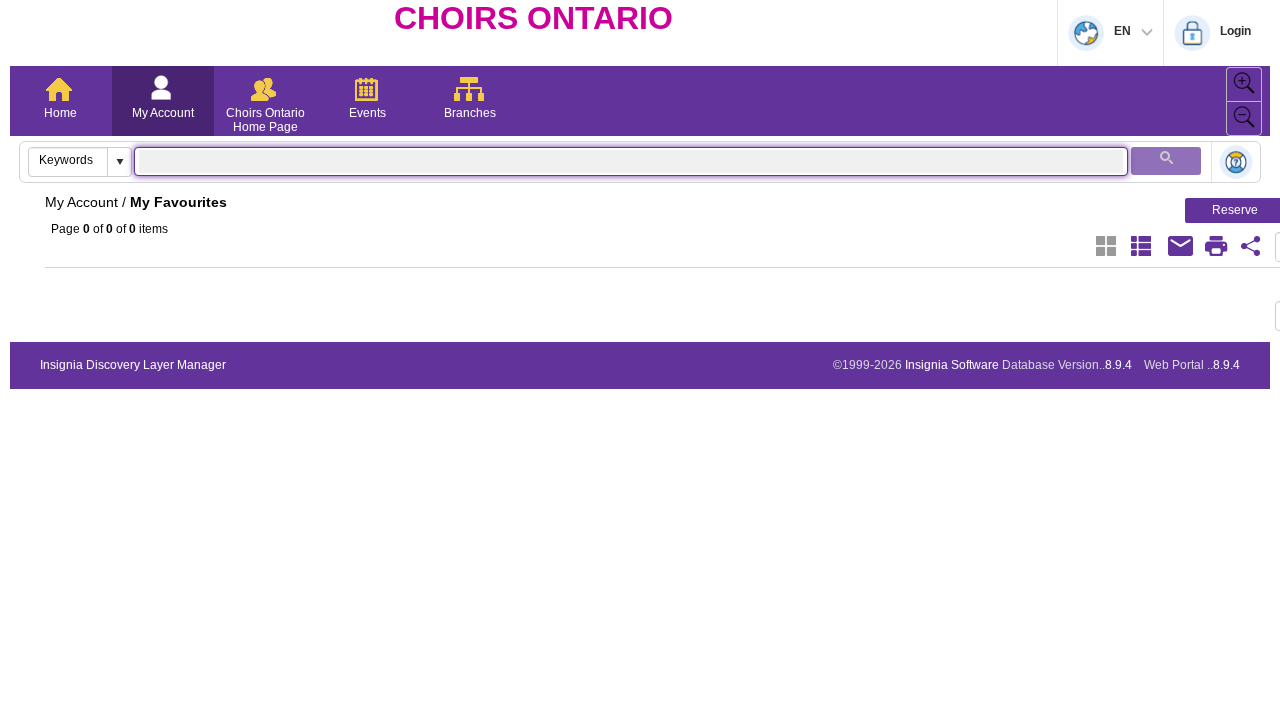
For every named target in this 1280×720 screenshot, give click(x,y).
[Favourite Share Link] (1251, 246)
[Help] (1236, 163)
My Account (163, 113)
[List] (1141, 246)
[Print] (1216, 246)
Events (367, 113)
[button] (119, 162)
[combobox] (68, 160)
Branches (470, 113)
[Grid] (1106, 246)
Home (60, 113)
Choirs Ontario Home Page (265, 120)
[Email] (1181, 246)
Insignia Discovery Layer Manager (133, 365)
